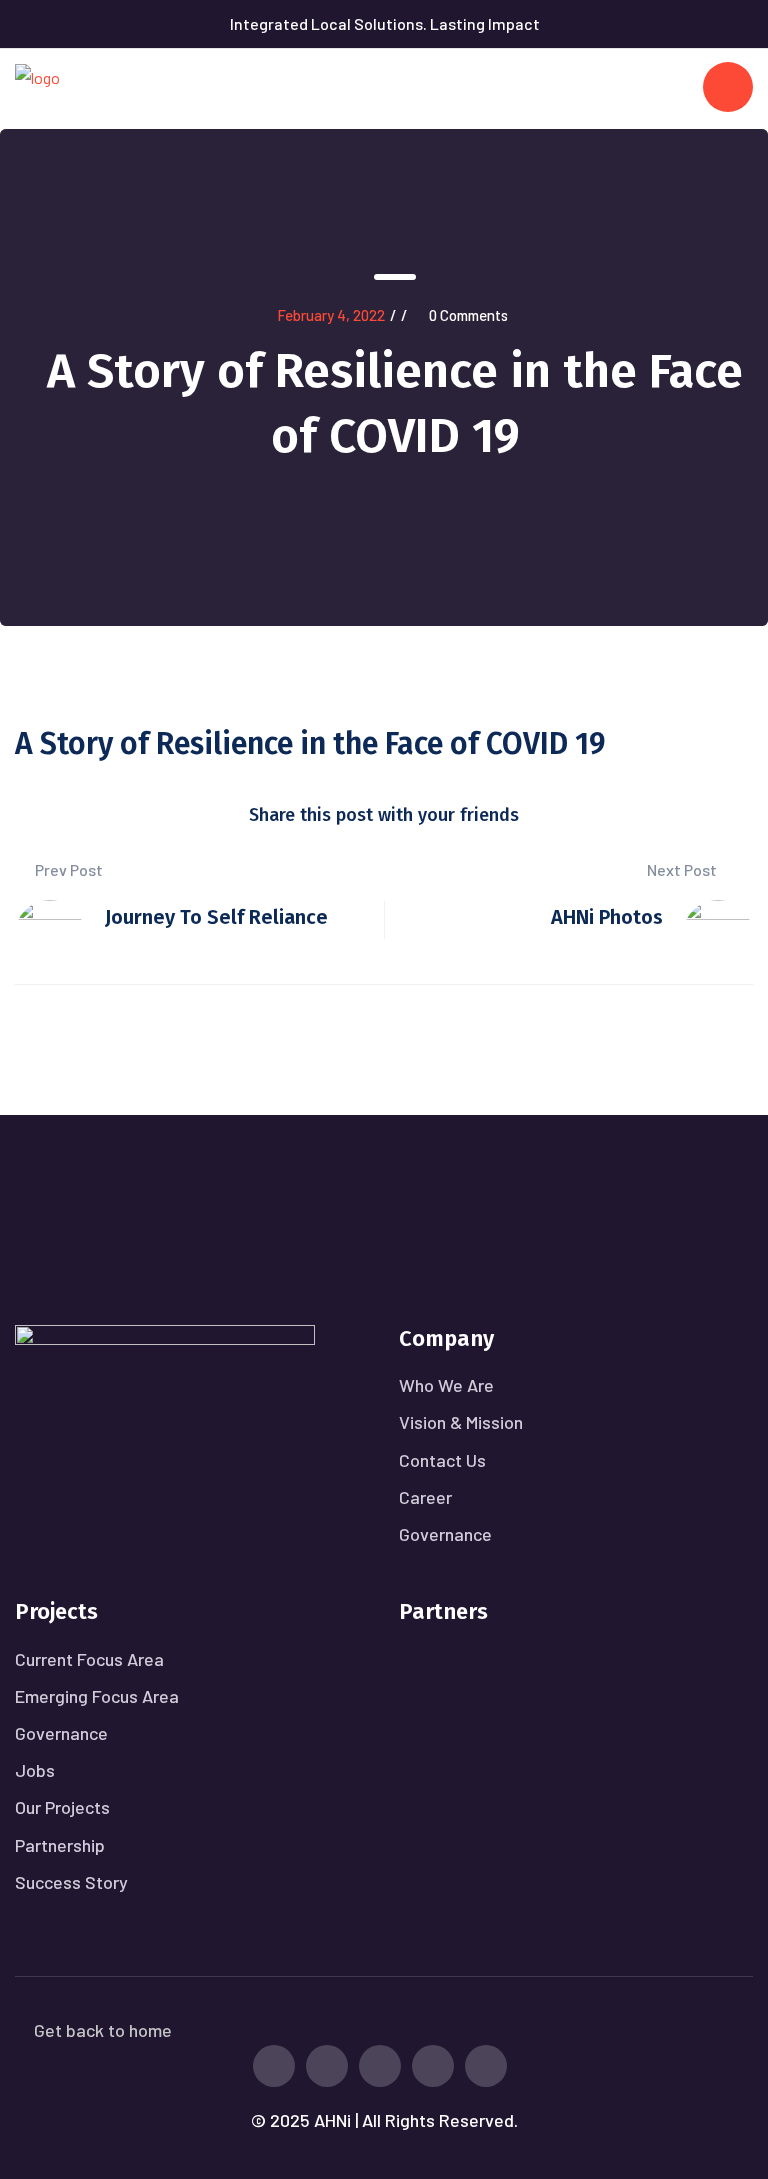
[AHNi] (37, 86)
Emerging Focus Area (97, 1696)
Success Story (71, 1882)
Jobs (35, 1770)
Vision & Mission (461, 1422)
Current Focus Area (89, 1659)
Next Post (683, 869)
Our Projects (62, 1807)
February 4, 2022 (331, 315)
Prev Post (67, 869)
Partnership (60, 1845)
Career (425, 1497)
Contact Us (442, 1460)
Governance (445, 1534)
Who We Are (446, 1385)
